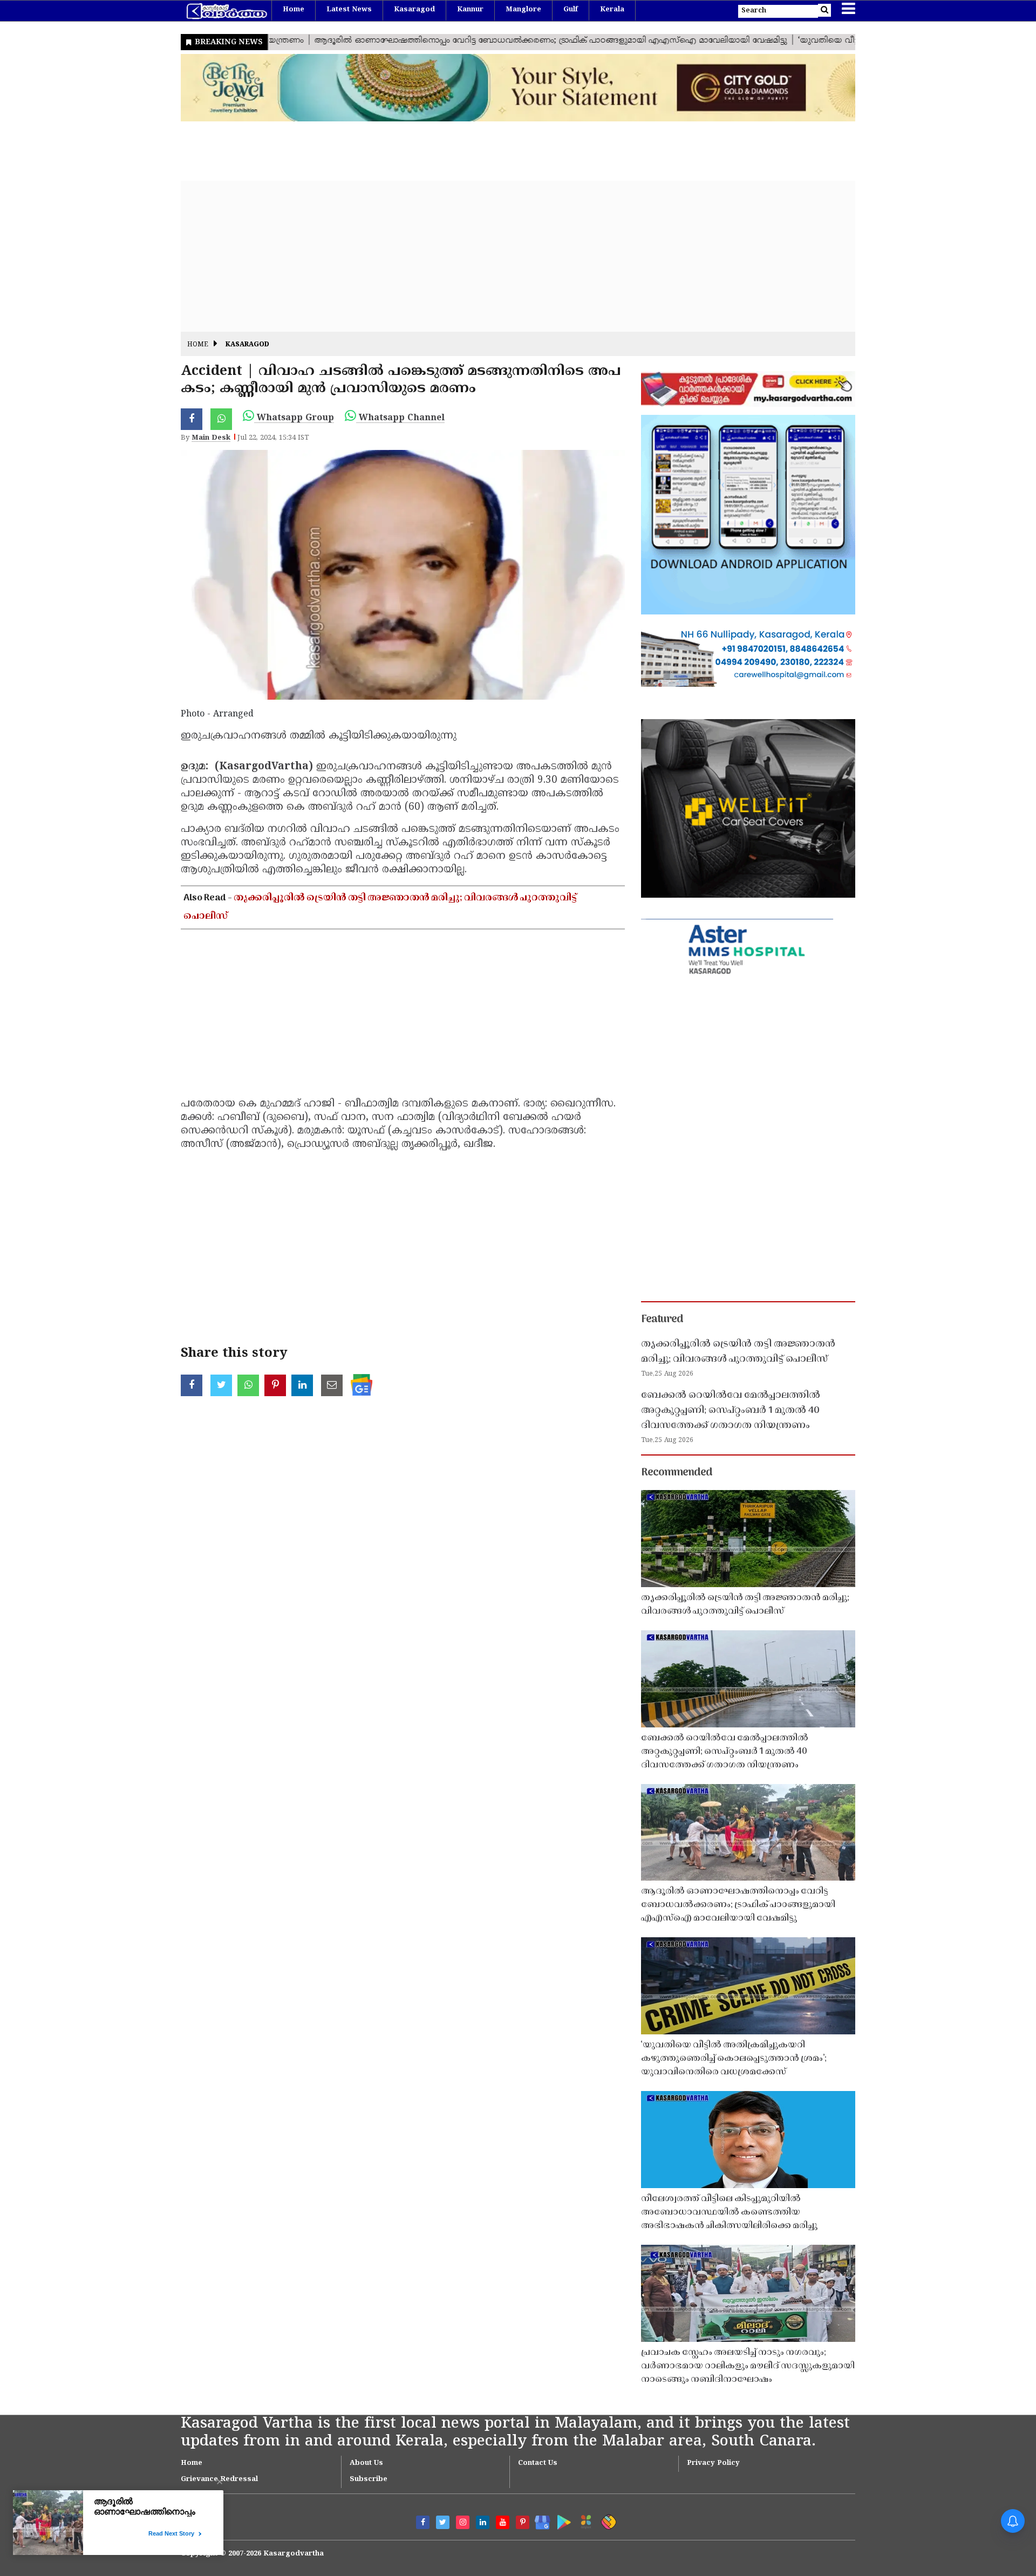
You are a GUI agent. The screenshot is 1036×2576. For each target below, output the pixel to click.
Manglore (523, 10)
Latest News (349, 10)
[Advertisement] (505, 256)
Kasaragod (414, 10)
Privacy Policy (713, 2463)
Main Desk (211, 438)
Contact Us (538, 2463)
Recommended (677, 1473)
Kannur (470, 10)
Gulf (571, 10)
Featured (662, 1320)
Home (294, 10)
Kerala (612, 10)
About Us (366, 2463)
